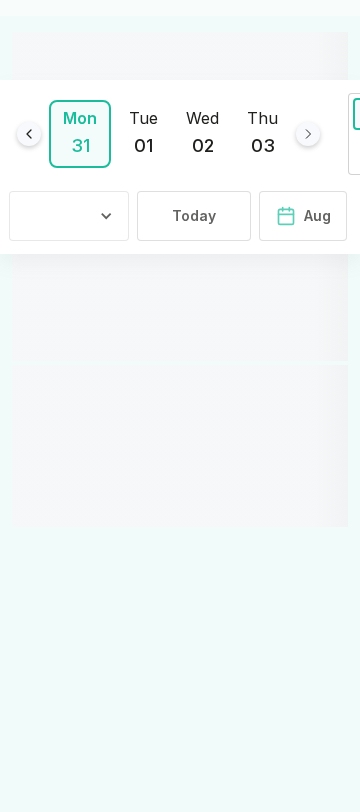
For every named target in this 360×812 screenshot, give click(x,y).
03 (263, 145)
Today (194, 215)
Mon (80, 118)
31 (80, 145)
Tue (143, 118)
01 (143, 145)
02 (203, 145)
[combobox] (73, 216)
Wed (202, 118)
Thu (262, 118)
